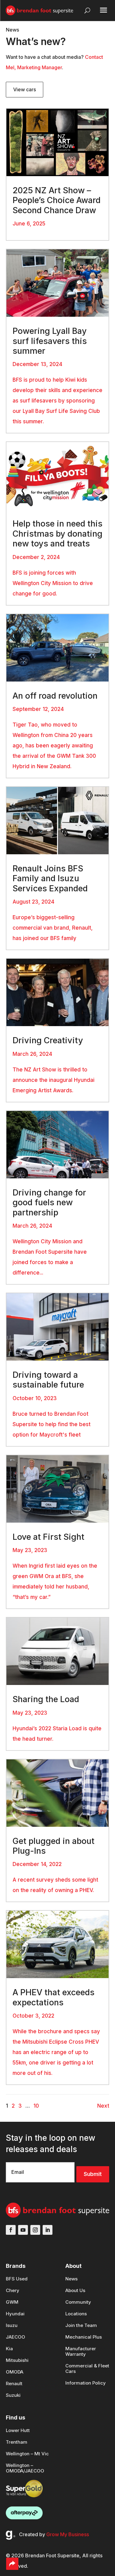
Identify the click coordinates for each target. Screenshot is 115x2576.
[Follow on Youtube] (23, 2230)
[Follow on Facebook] (11, 2230)
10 (36, 2106)
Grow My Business (68, 2534)
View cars (25, 89)
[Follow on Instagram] (35, 2230)
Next (103, 2106)
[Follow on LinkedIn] (48, 2230)
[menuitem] (17, 2282)
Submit (93, 2174)
